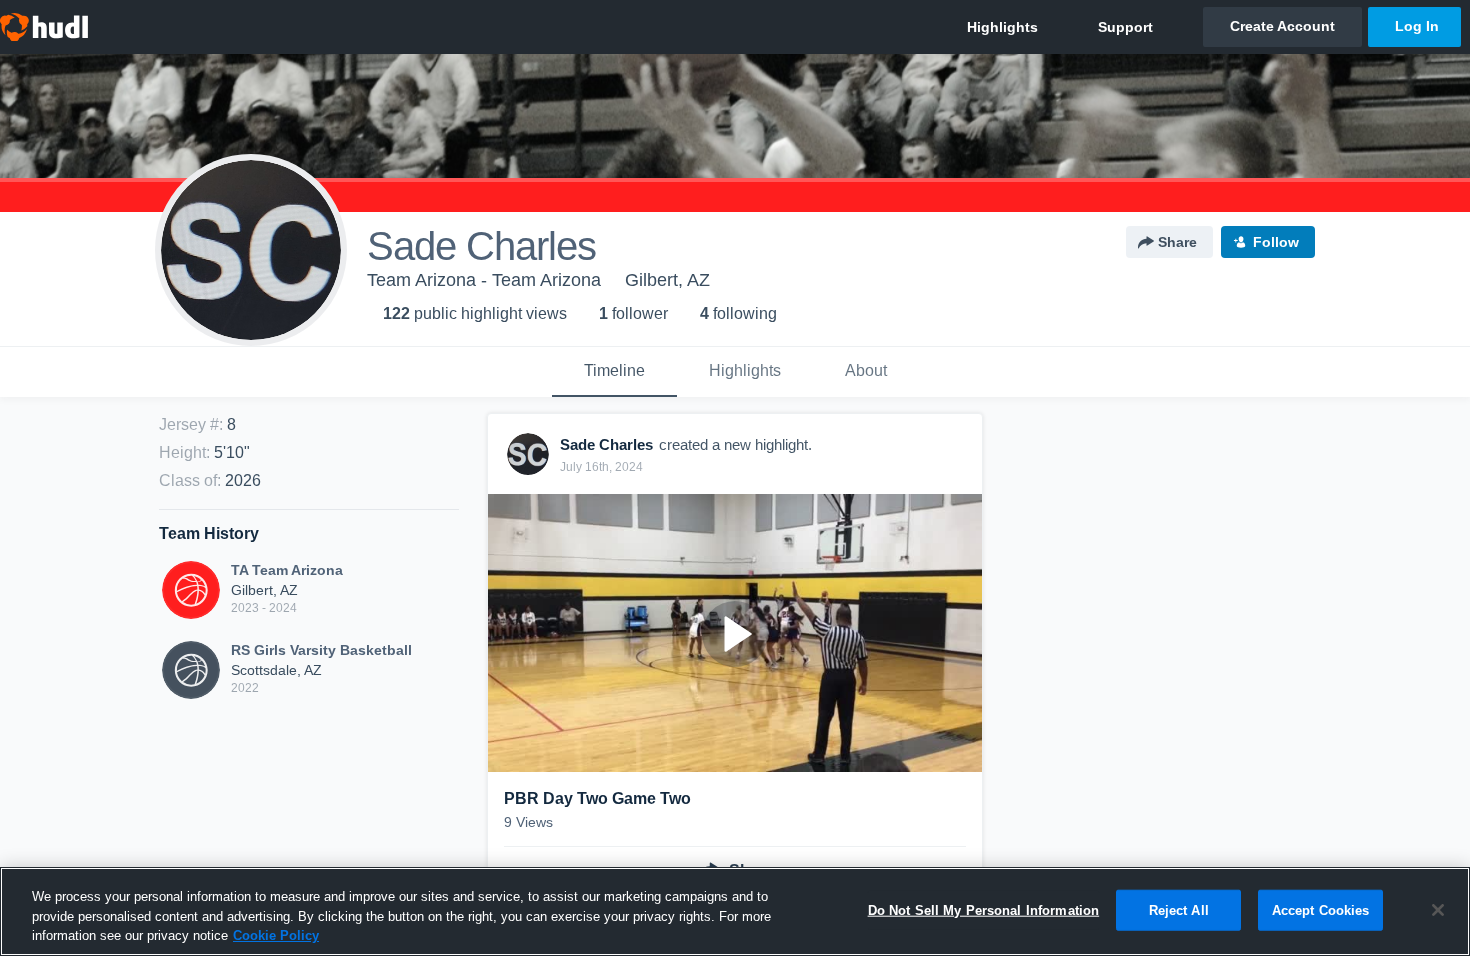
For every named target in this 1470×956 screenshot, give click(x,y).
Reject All (1179, 909)
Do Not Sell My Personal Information (984, 909)
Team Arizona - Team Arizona (484, 280)
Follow (1276, 242)
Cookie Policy (276, 935)
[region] (735, 911)
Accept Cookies (1321, 909)
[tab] (614, 372)
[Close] (1438, 910)
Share (1177, 242)
